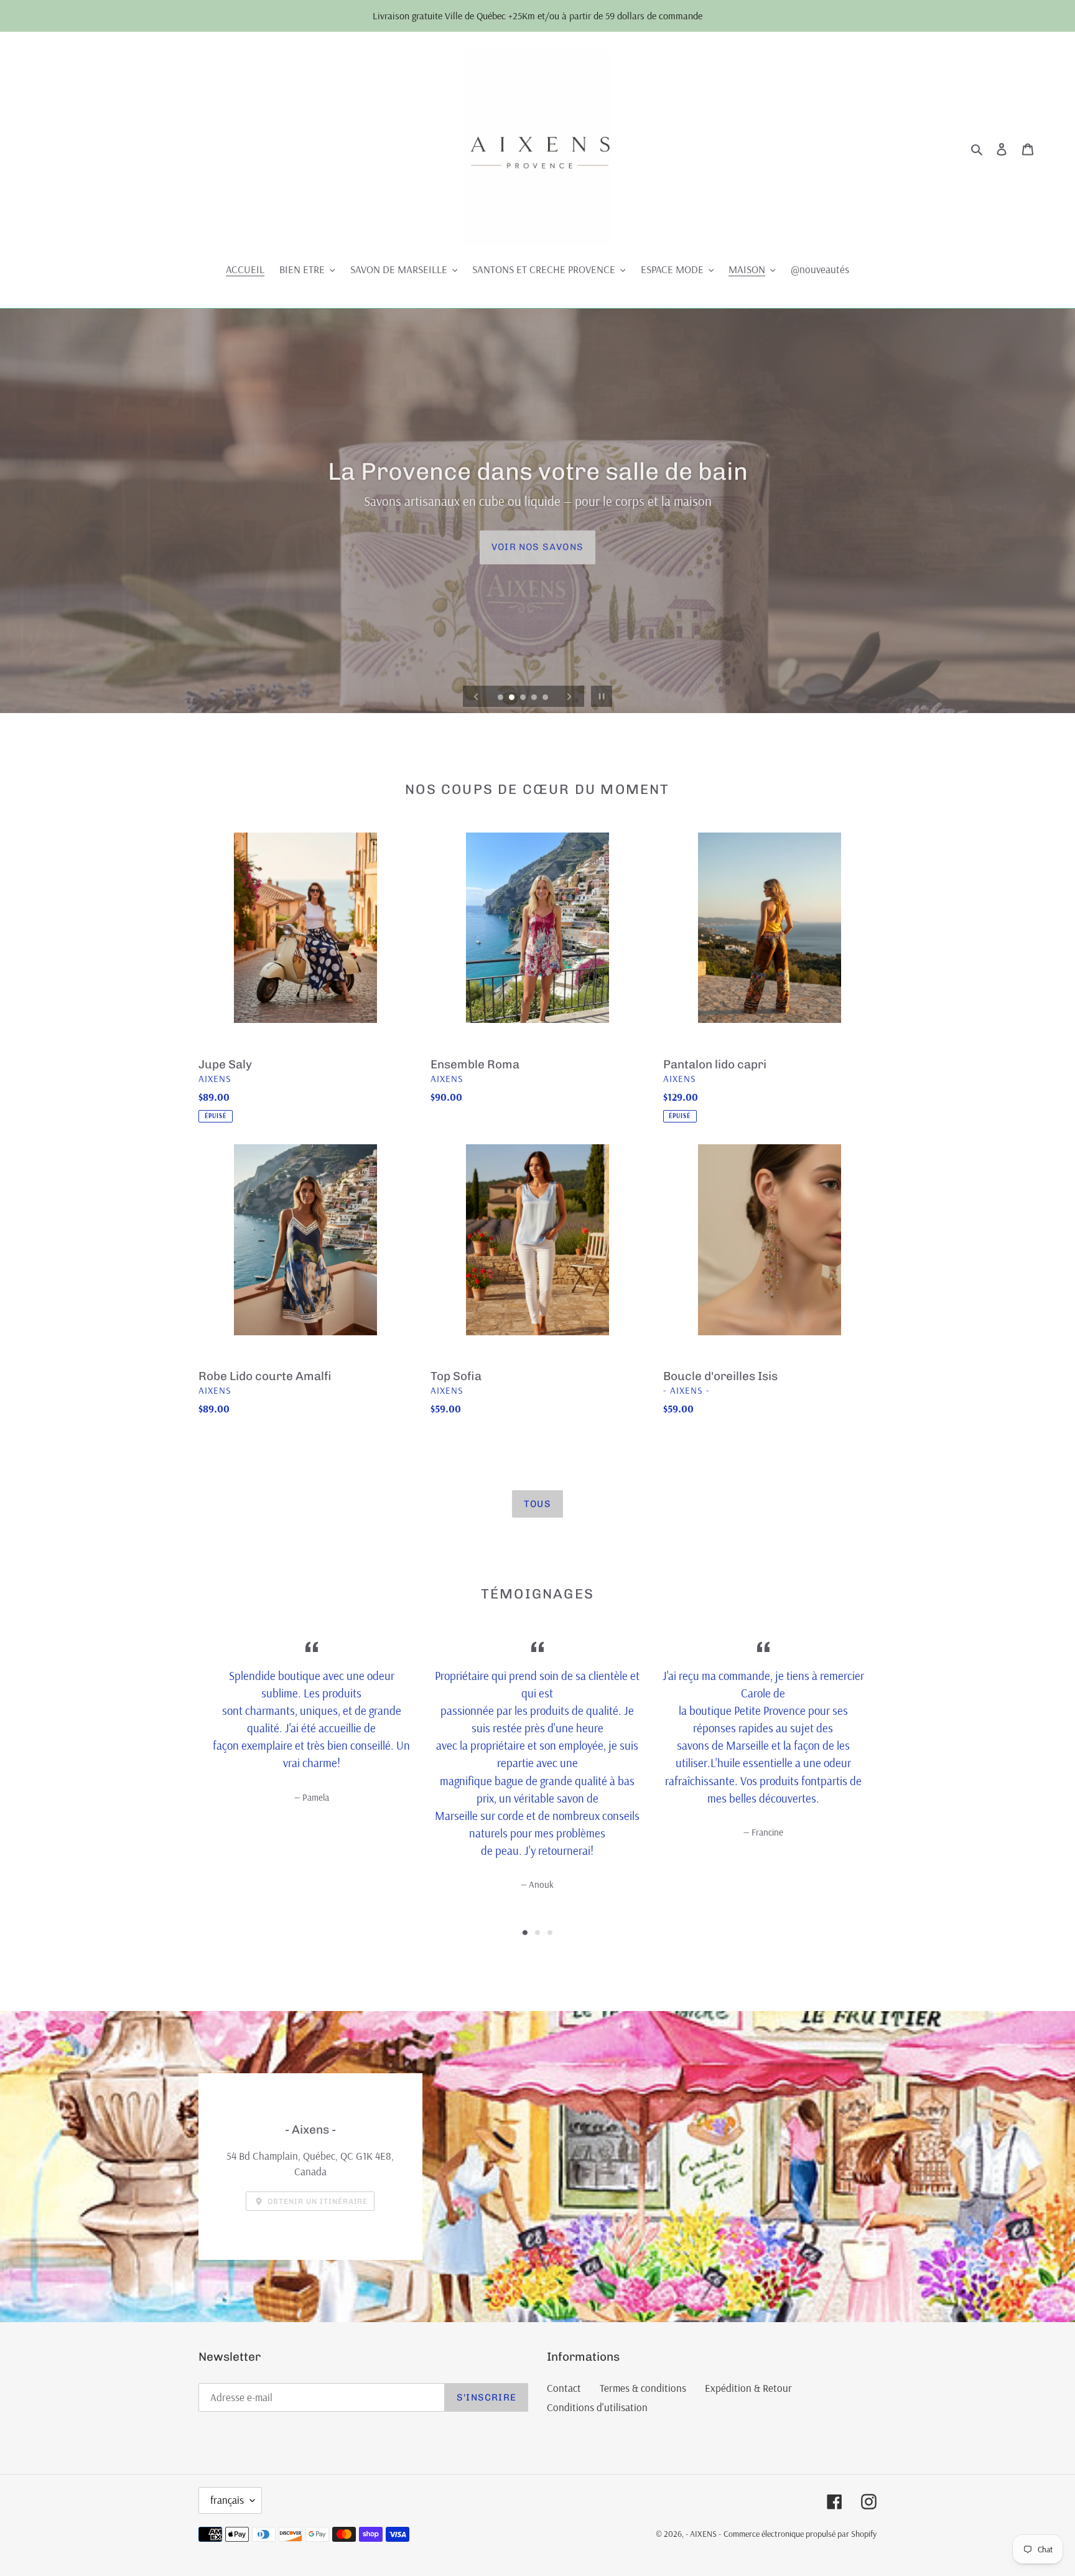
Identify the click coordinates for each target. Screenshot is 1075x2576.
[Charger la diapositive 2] (513, 698)
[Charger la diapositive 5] (546, 698)
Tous (537, 1504)
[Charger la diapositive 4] (535, 698)
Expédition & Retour (748, 2388)
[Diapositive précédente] (477, 696)
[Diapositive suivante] (569, 696)
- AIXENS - (703, 2534)
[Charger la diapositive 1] (501, 698)
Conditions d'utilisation (597, 2407)
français (227, 2500)
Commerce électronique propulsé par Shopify (800, 2534)
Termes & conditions (643, 2388)
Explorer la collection (537, 547)
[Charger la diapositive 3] (524, 698)
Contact (564, 2388)
